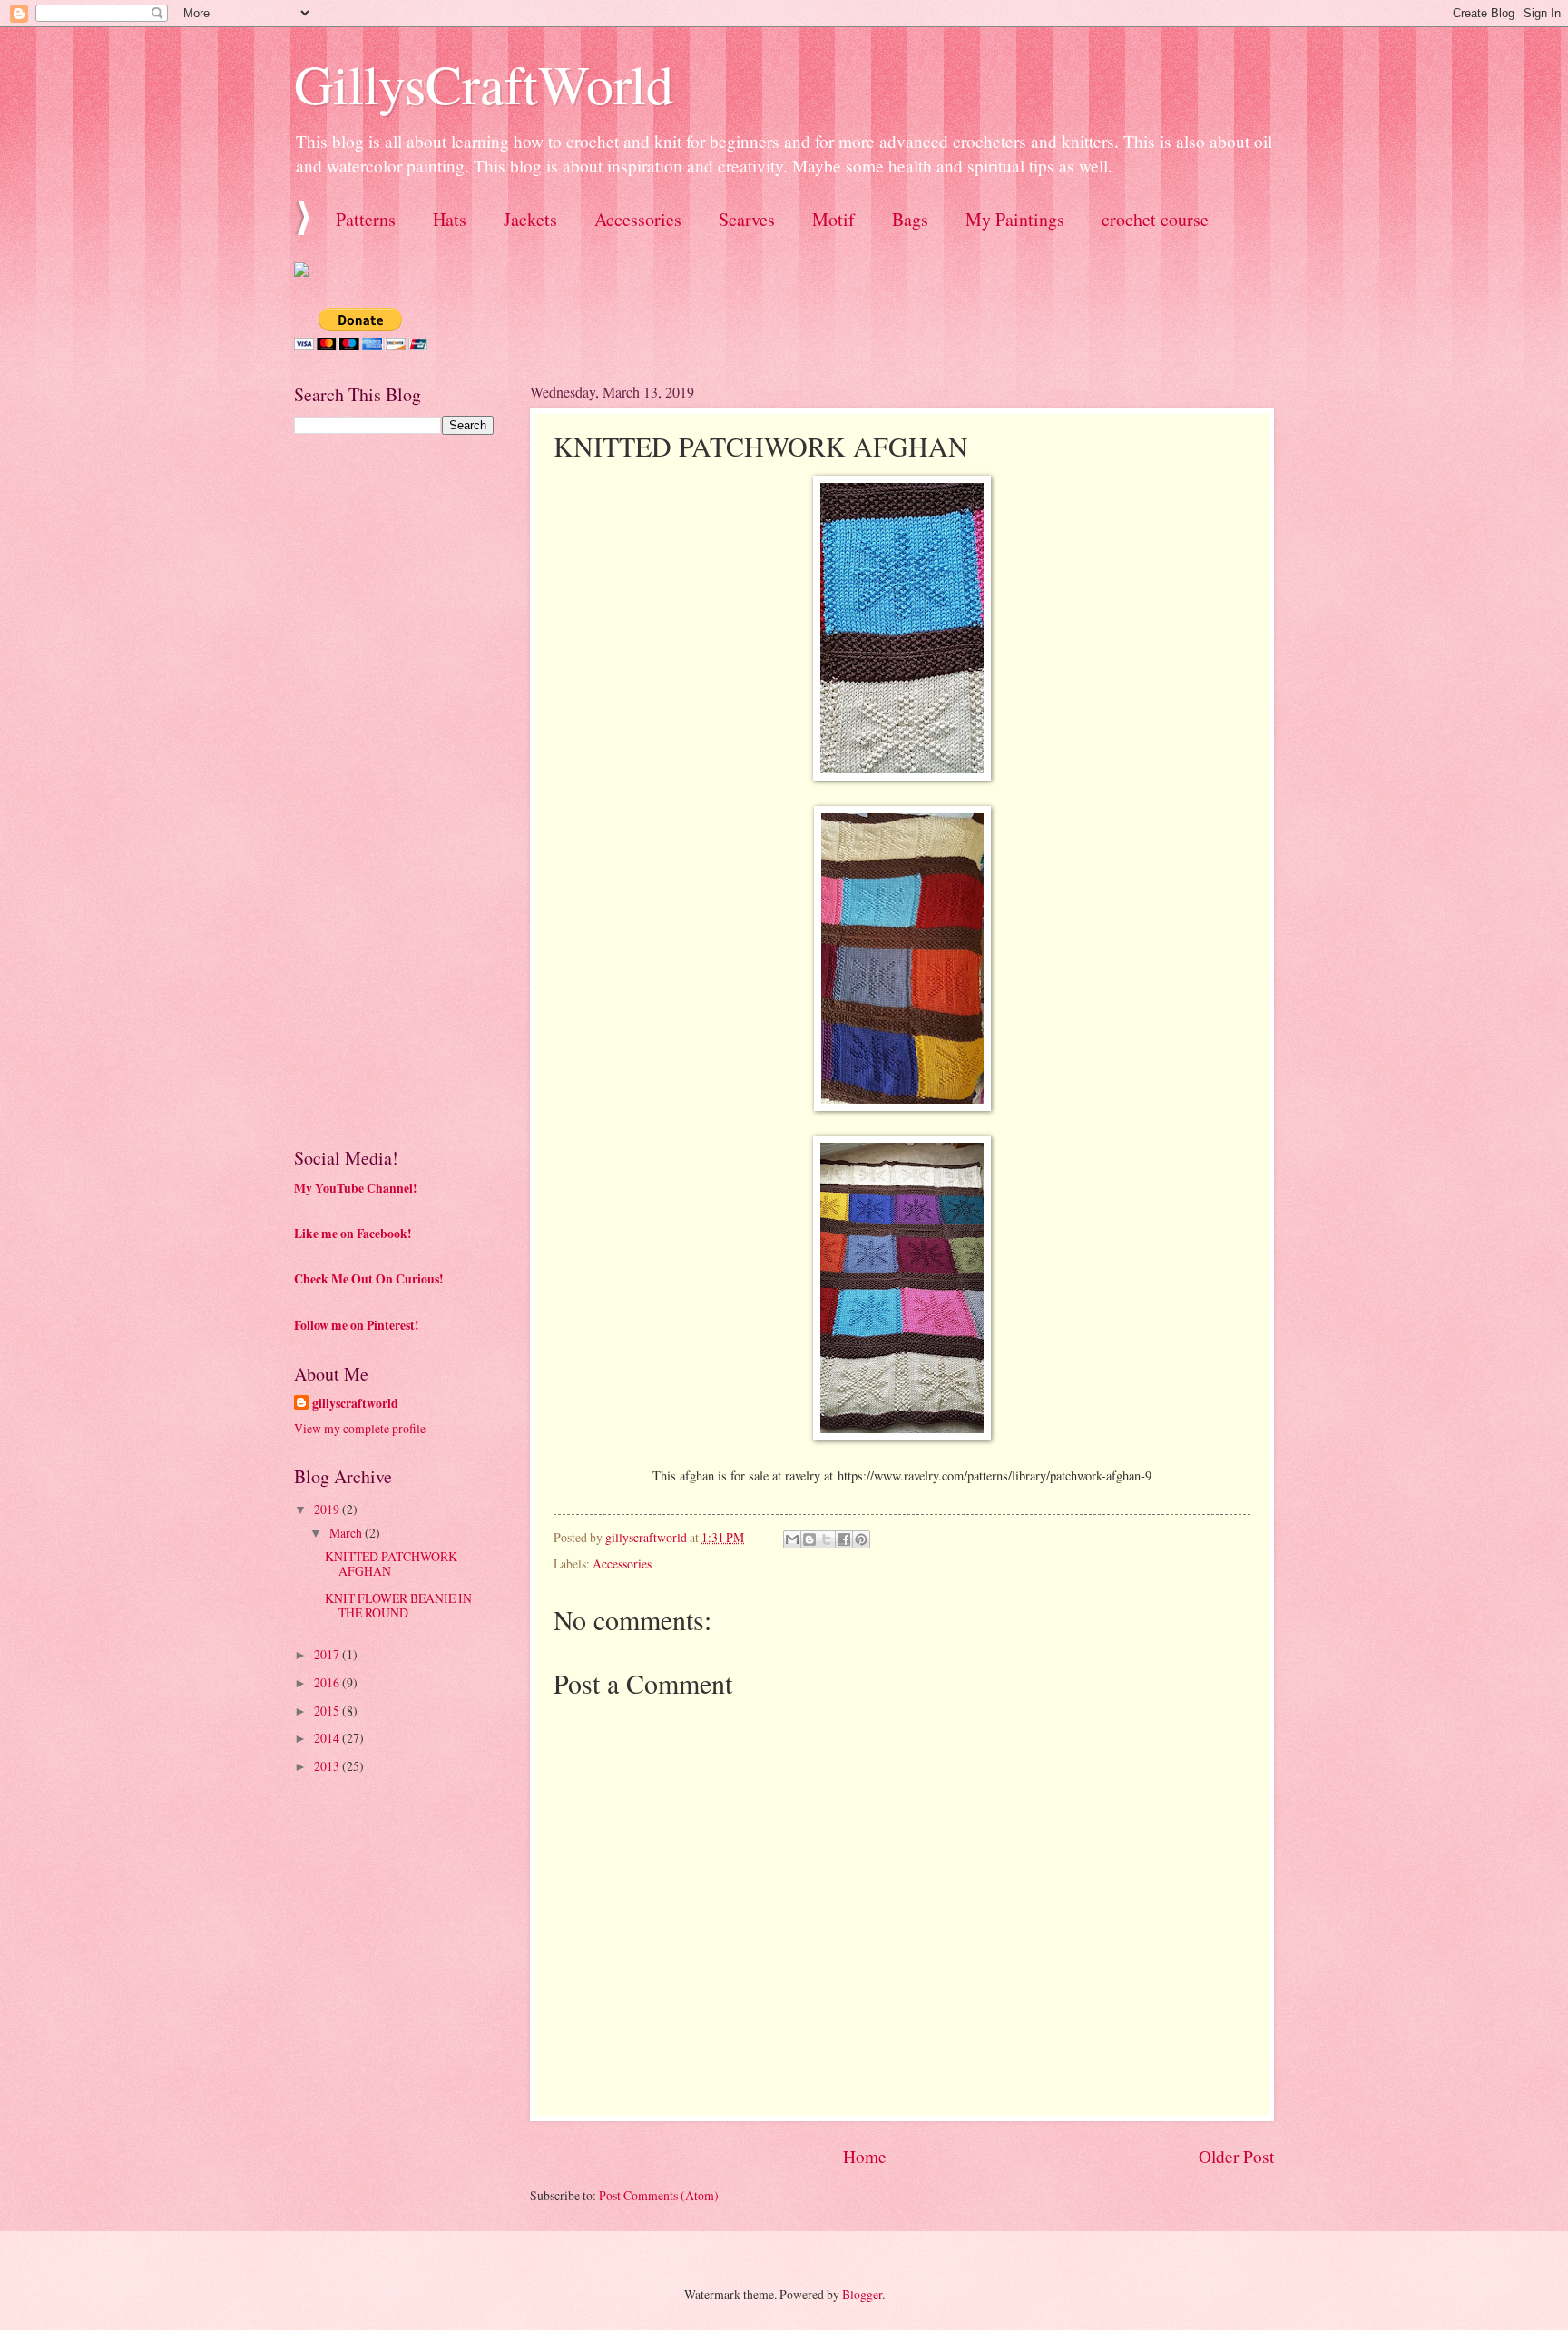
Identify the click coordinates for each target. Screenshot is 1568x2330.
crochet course (1155, 219)
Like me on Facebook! (353, 1234)
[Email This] (792, 1539)
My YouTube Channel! (356, 1188)
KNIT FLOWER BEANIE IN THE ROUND (398, 1606)
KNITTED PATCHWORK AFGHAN (391, 1564)
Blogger (862, 2294)
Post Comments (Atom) (659, 2195)
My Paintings (1015, 219)
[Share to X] (827, 1539)
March (347, 1533)
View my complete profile (360, 1428)
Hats (450, 219)
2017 (328, 1654)
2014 (328, 1738)
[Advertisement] (430, 575)
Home (865, 2156)
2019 (328, 1509)
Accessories (638, 219)
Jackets (530, 219)
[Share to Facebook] (844, 1539)
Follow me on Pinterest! (357, 1325)
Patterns (366, 219)
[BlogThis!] (809, 1539)
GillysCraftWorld (484, 84)
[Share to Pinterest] (861, 1539)
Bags (910, 219)
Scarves (747, 219)
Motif (833, 219)
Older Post (1236, 2156)
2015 (328, 1711)
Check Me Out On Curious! (369, 1279)
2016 (328, 1682)
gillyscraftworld (355, 1404)
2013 (328, 1766)
